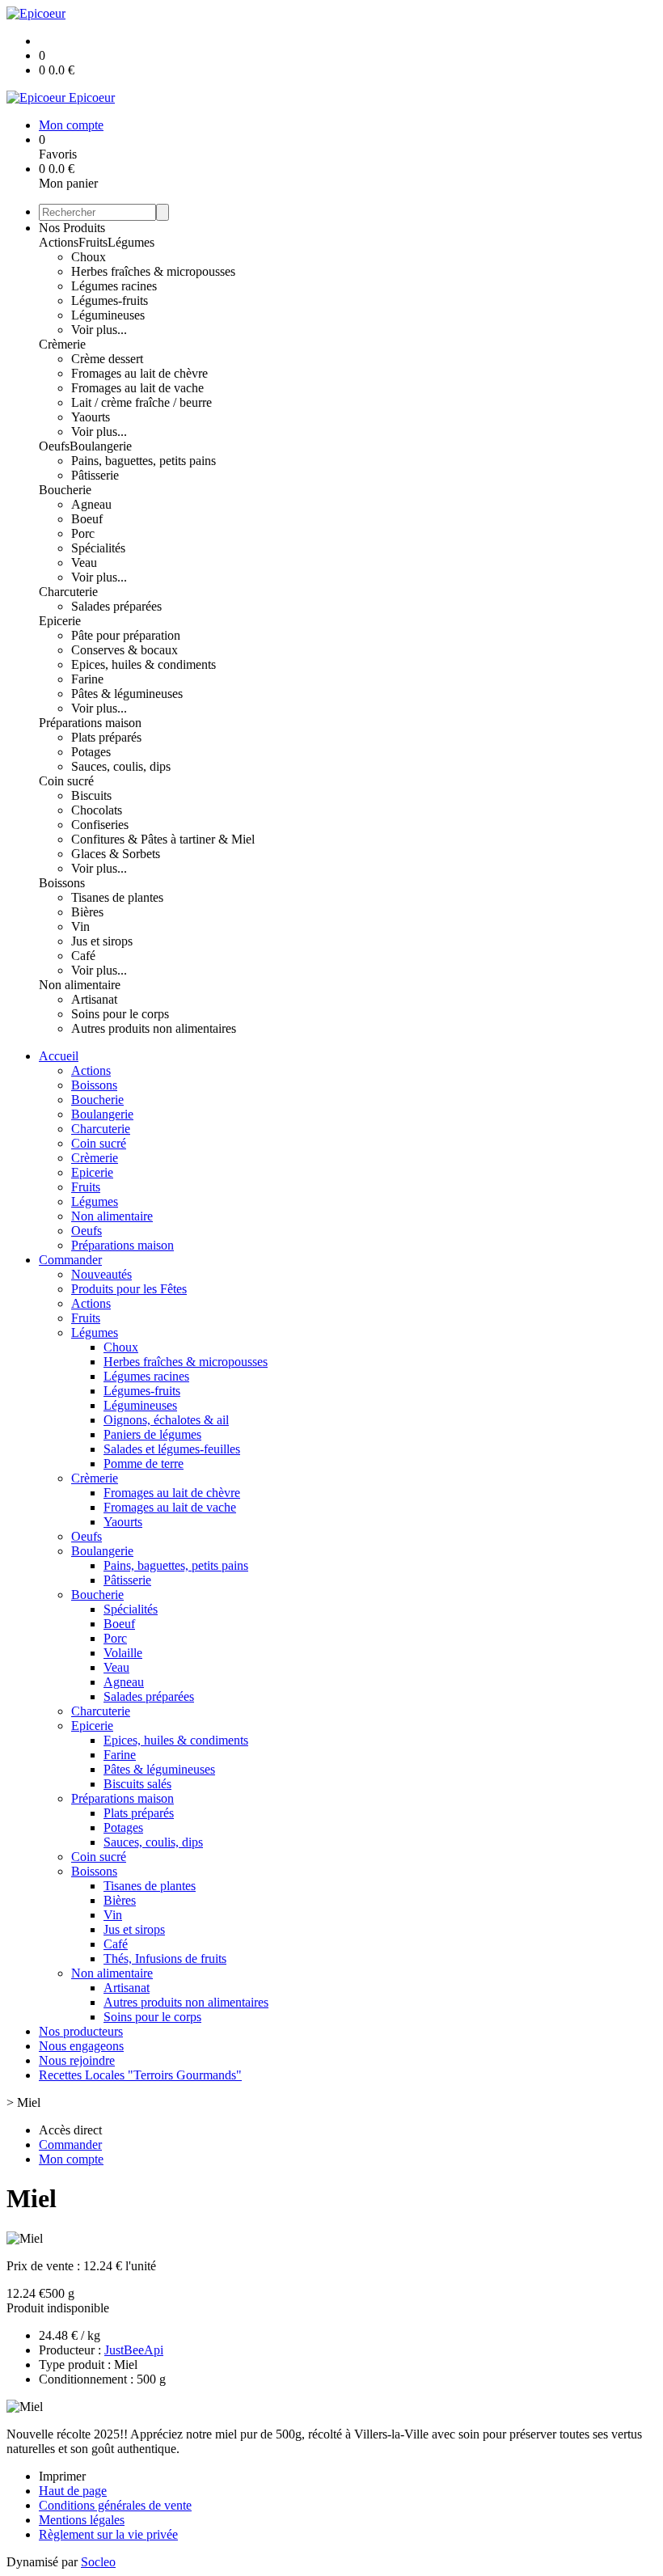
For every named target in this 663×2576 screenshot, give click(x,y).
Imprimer (62, 2476)
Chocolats (97, 810)
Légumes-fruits (110, 300)
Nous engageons (81, 2046)
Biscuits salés (137, 1784)
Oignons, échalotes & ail (166, 1420)
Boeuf (87, 519)
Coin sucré (66, 781)
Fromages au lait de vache (137, 388)
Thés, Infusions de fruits (165, 1958)
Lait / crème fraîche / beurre (141, 402)
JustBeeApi (134, 2350)
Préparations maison (90, 723)
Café (83, 956)
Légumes (131, 242)
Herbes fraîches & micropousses (153, 271)
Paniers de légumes (152, 1434)
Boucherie (65, 490)
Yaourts (91, 417)
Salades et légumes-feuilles (172, 1449)
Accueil (59, 1056)
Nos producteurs (81, 2031)
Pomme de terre (144, 1464)
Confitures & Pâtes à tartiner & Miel (163, 839)
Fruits (93, 242)
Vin (80, 926)
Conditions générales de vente (115, 2505)
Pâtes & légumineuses (127, 694)
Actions (59, 242)
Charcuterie (68, 592)
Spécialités (98, 548)
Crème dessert (107, 359)
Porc (83, 533)
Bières (87, 912)
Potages (91, 752)
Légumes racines (114, 286)
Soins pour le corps (120, 1014)
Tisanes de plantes (117, 897)
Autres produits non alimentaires (154, 1028)
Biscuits (91, 795)
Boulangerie (101, 446)
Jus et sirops (102, 941)
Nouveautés (101, 1274)
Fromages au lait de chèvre (139, 373)
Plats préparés (106, 737)
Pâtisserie (95, 475)
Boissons (62, 883)
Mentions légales (82, 2520)
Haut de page (73, 2491)
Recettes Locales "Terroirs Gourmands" (140, 2075)
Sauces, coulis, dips (121, 766)
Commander (70, 1260)
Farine (87, 679)
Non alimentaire (80, 985)
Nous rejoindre (77, 2060)
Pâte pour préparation (126, 635)
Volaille (123, 1653)
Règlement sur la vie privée (108, 2534)
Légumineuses (108, 315)
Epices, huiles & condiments (144, 664)
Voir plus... (99, 330)
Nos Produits (72, 228)
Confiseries (100, 825)
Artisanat (94, 999)
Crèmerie (62, 344)
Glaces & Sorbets (116, 854)
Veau (84, 563)
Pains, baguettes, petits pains (144, 461)
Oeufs (54, 446)
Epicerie (60, 621)
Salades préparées (116, 606)
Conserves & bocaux (125, 650)
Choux (89, 257)
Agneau (91, 504)
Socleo (98, 2562)
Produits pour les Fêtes (129, 1289)
